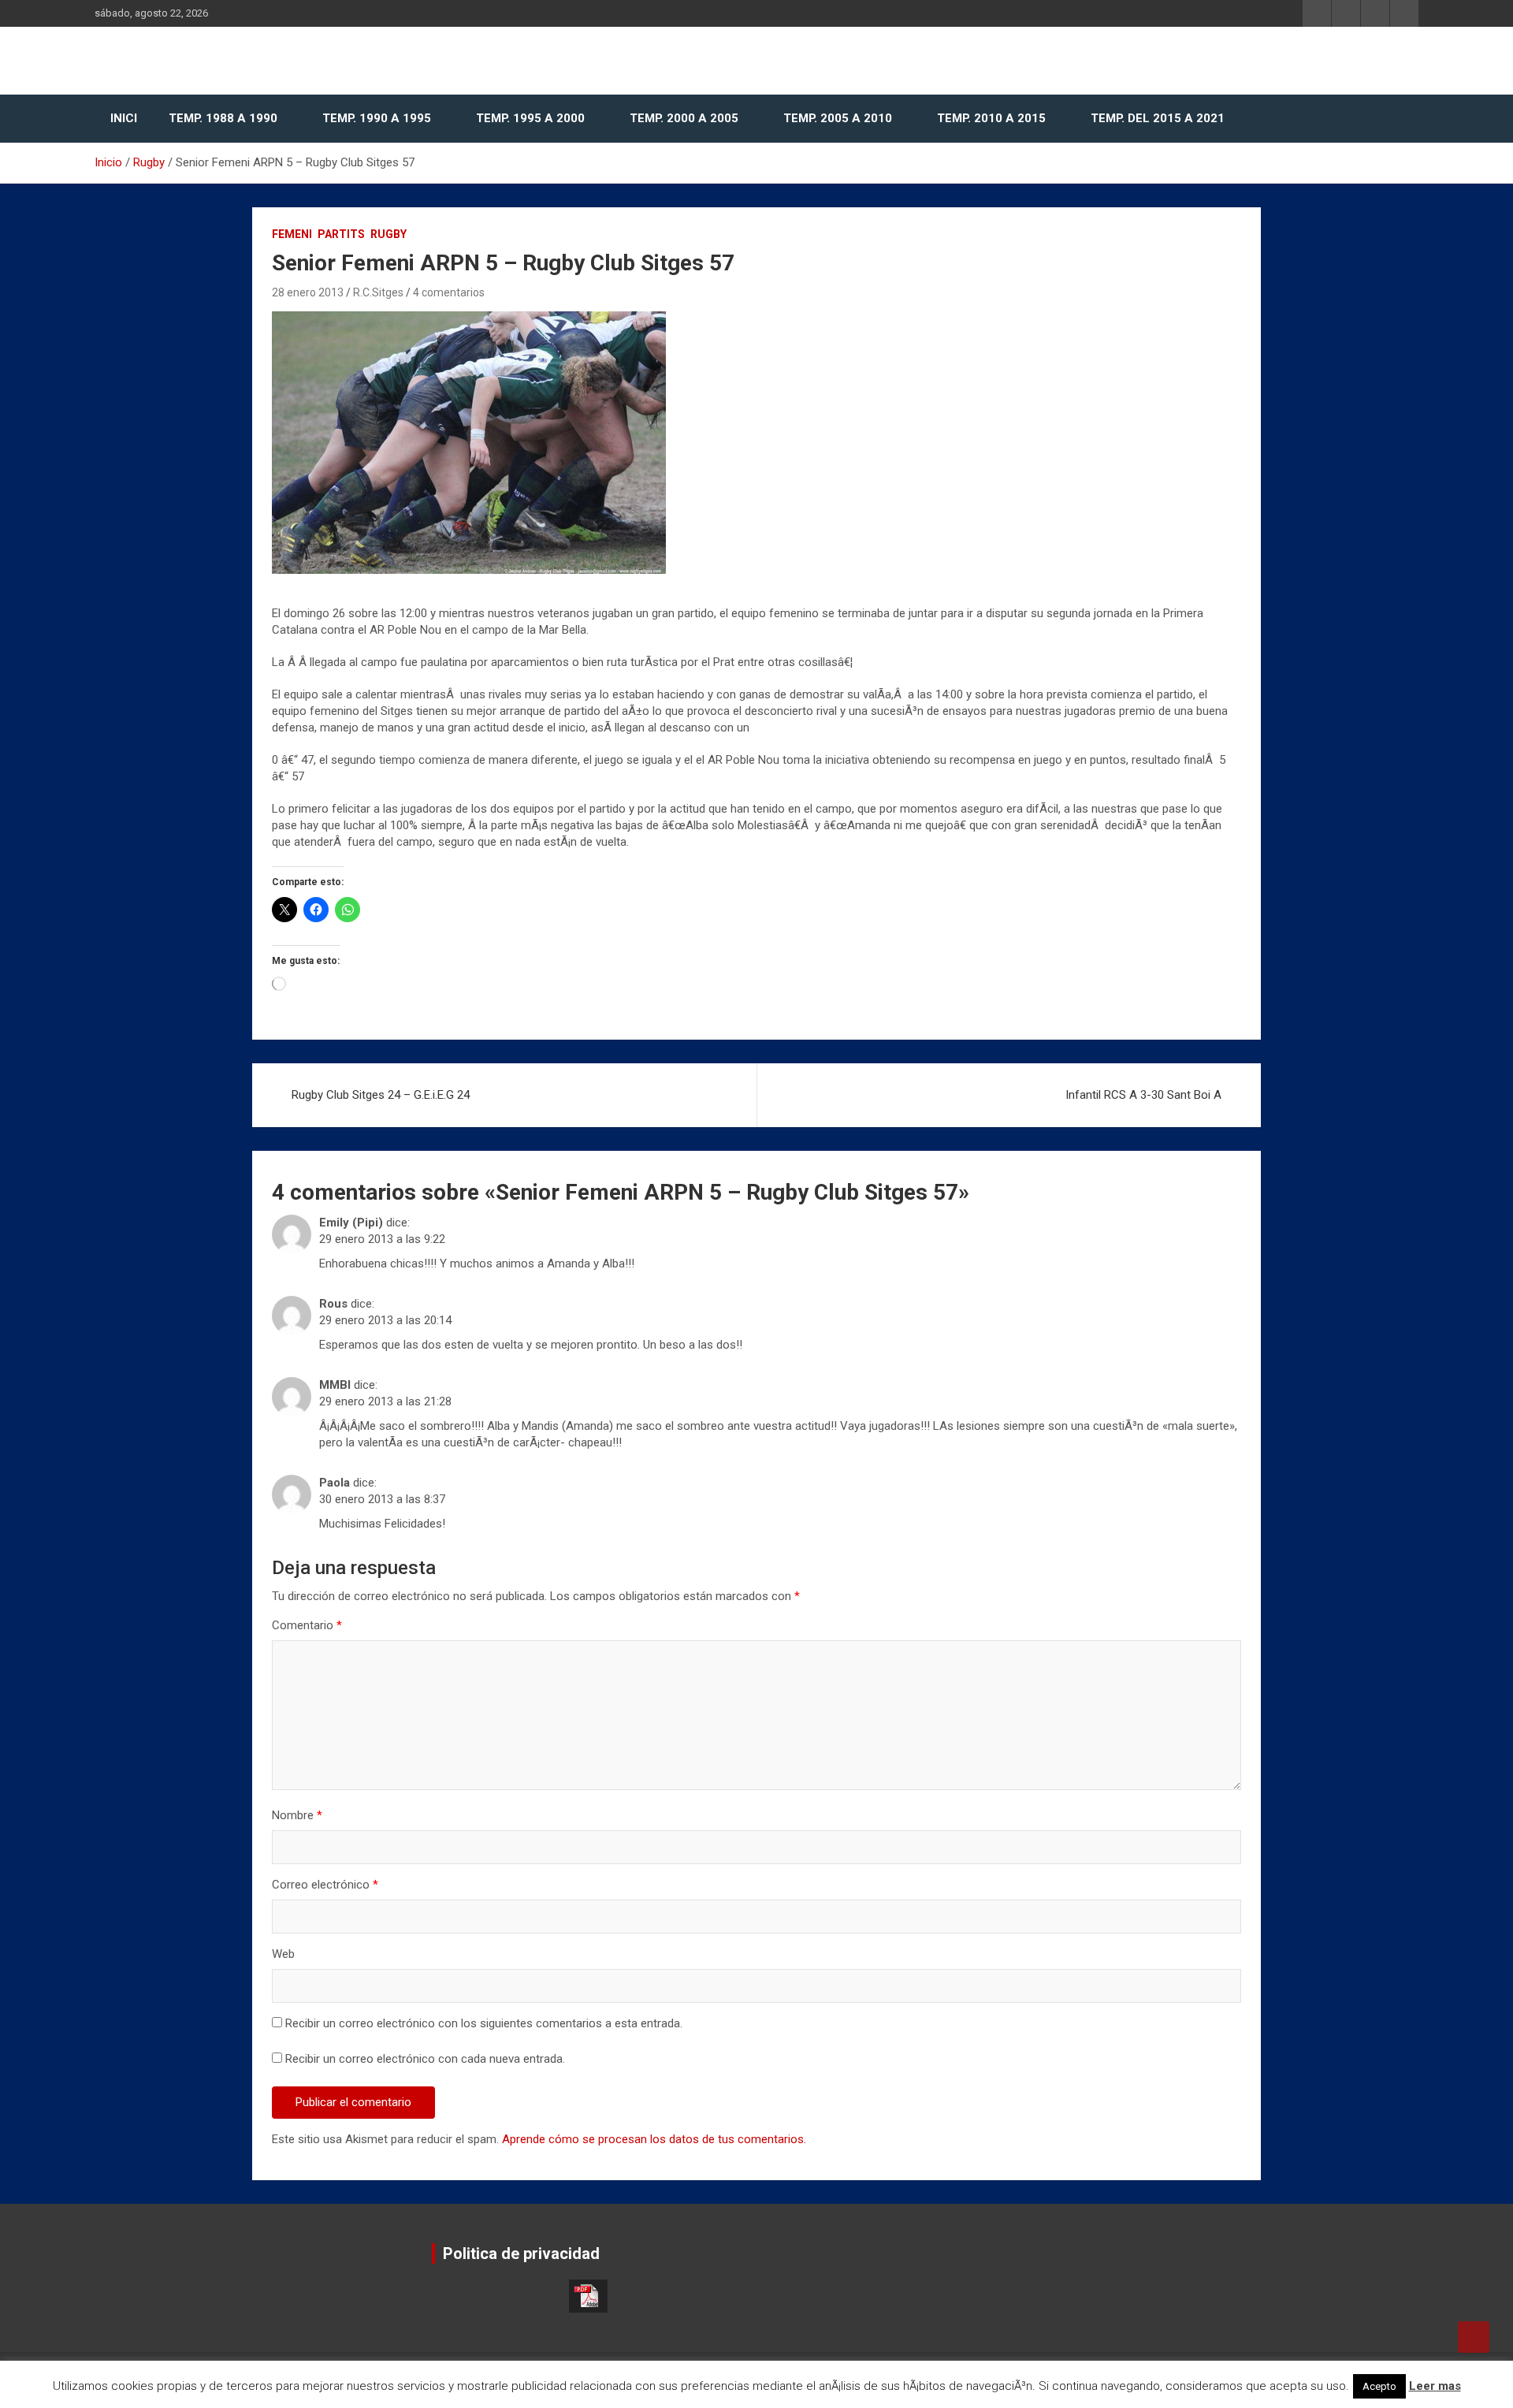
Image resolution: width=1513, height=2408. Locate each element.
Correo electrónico (325, 1885)
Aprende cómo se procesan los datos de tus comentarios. (654, 2139)
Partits (341, 234)
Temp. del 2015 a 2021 (1158, 118)
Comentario (307, 1625)
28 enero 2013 (308, 292)
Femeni (292, 234)
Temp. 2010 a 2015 (991, 118)
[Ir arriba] (1474, 2337)
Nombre (297, 1815)
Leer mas (1435, 2386)
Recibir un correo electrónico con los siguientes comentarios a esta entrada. (484, 2023)
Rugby (388, 234)
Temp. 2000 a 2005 (684, 118)
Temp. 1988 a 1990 (223, 118)
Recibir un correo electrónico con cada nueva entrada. (425, 2059)
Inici (124, 118)
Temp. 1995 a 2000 (530, 118)
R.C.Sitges (378, 292)
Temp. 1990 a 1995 (377, 118)
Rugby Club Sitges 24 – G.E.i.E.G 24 (381, 1095)
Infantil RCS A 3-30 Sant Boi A (1143, 1095)
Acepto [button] (1379, 2386)
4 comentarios (449, 292)
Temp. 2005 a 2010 (838, 118)
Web (283, 1954)
